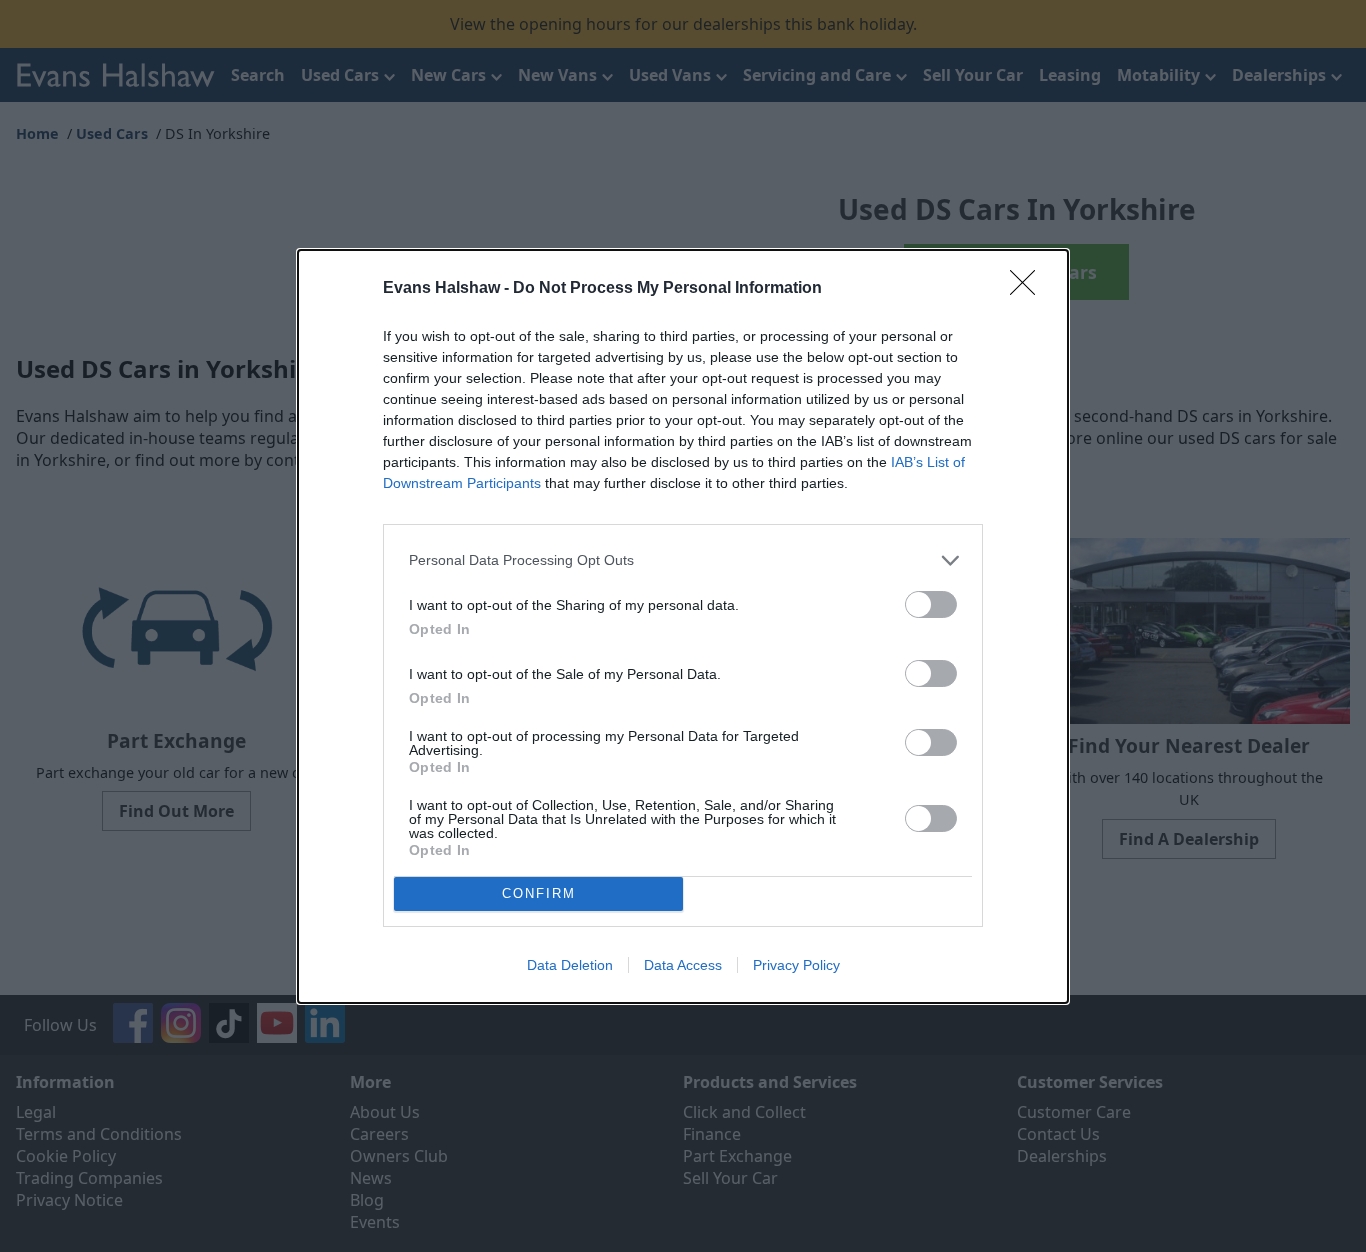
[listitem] (683, 560)
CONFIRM (539, 893)
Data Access (683, 965)
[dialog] (683, 626)
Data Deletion (570, 965)
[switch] (931, 604)
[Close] (1029, 289)
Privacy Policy (796, 965)
